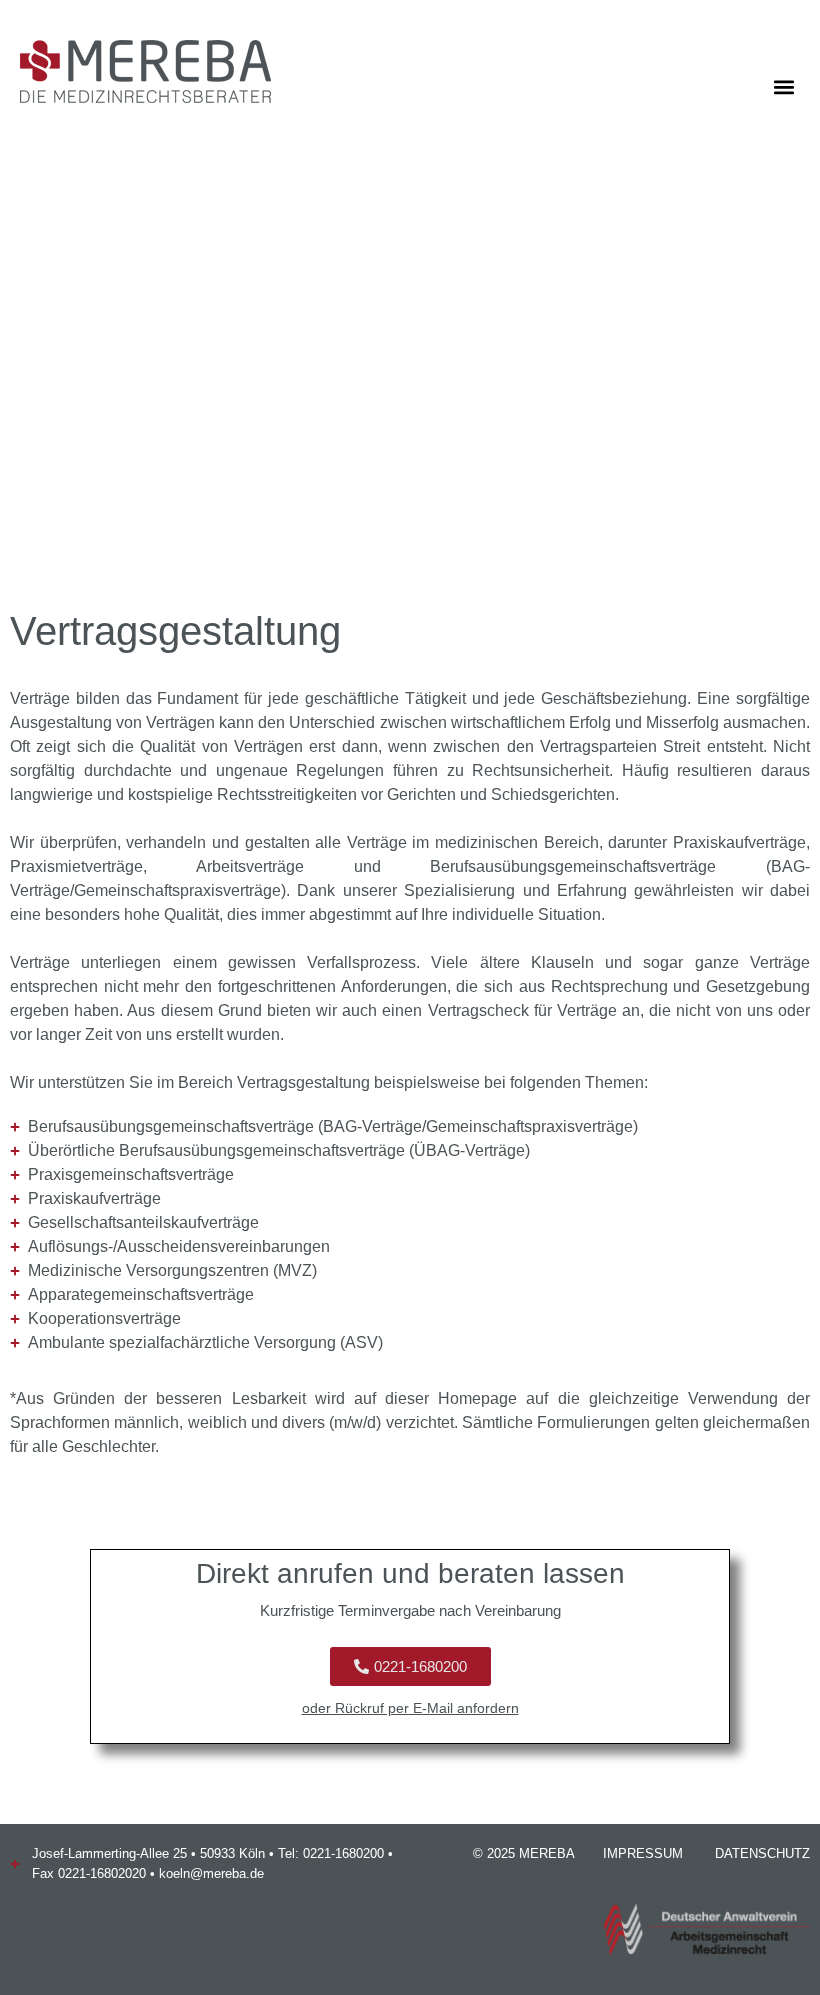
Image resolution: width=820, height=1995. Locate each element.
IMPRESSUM (643, 1853)
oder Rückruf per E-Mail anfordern (410, 1708)
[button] (783, 86)
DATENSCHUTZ (762, 1853)
